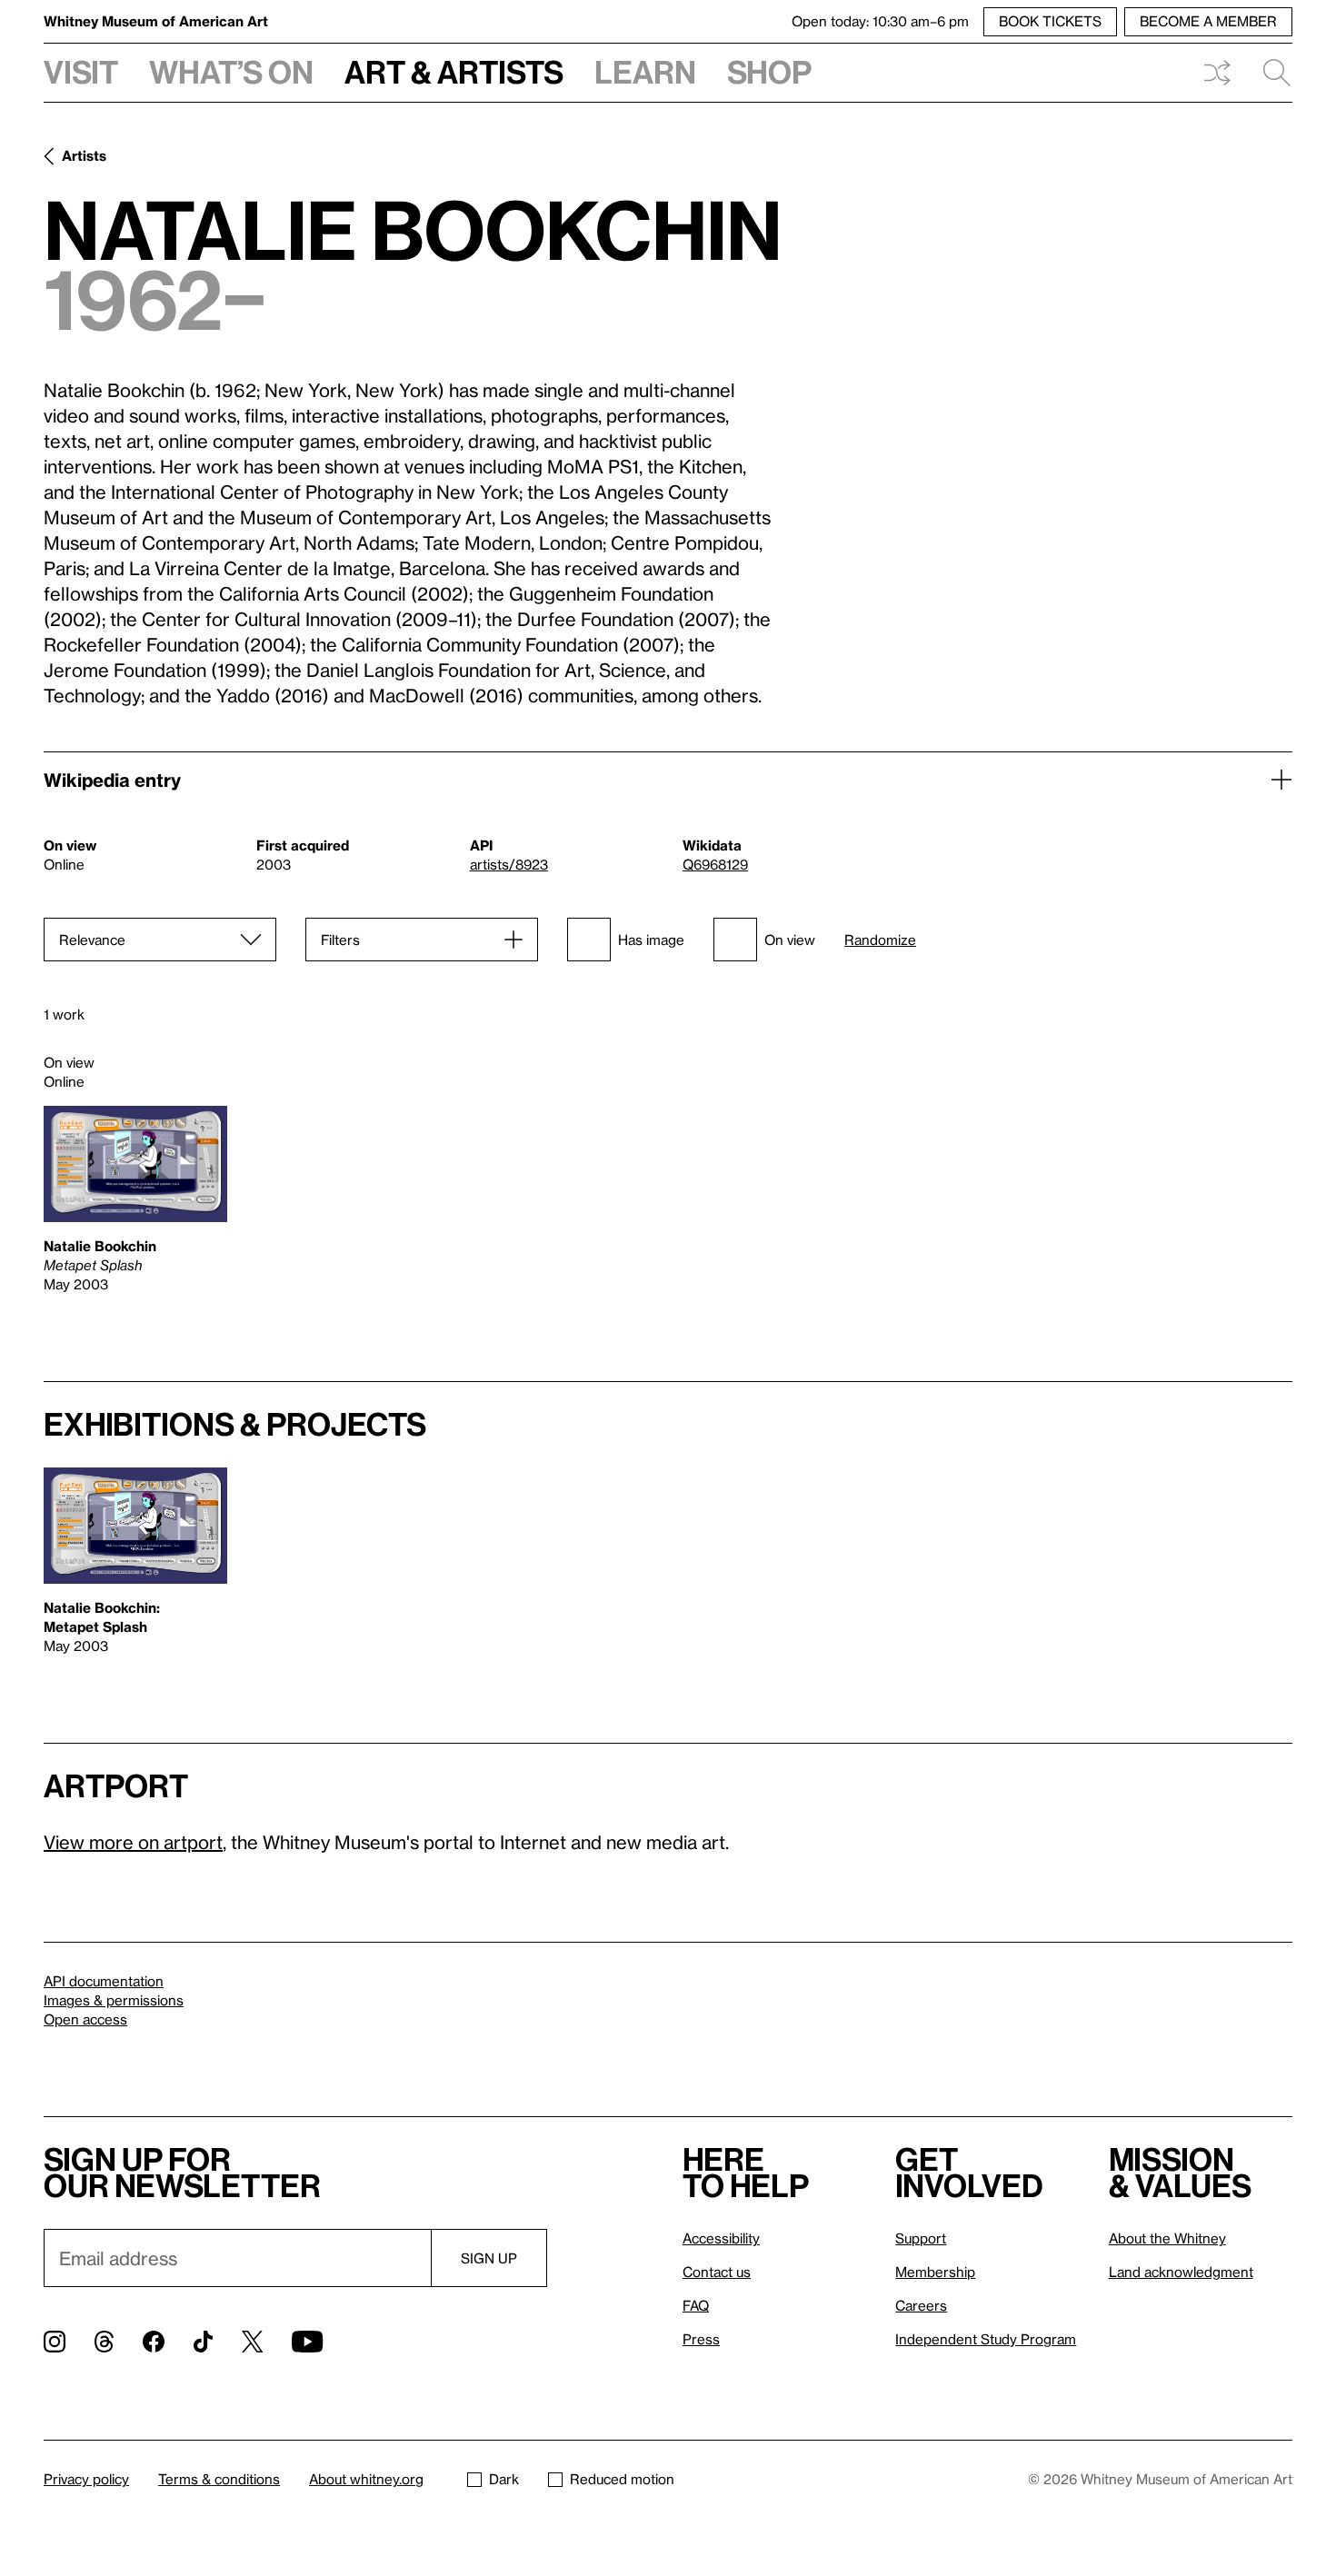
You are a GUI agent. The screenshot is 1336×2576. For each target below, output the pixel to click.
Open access (85, 2019)
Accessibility (721, 2238)
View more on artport (133, 1842)
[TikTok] (203, 2342)
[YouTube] (307, 2342)
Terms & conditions (219, 2479)
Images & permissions (114, 2000)
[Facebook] (154, 2342)
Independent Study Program (986, 2339)
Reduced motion (622, 2479)
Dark (504, 2479)
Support (921, 2238)
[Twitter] (252, 2342)
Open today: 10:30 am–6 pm (880, 21)
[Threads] (104, 2342)
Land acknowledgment (1181, 2272)
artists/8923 (509, 864)
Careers (921, 2305)
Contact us (717, 2272)
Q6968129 (715, 864)
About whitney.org (366, 2479)
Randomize (880, 940)
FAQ (696, 2305)
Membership (935, 2272)
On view (790, 940)
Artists (84, 155)
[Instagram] (55, 2342)
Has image (651, 940)
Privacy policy (86, 2479)
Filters (340, 940)
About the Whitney (1167, 2238)
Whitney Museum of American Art (156, 21)
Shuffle (1217, 73)
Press (701, 2339)
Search (1270, 73)
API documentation (104, 1981)
